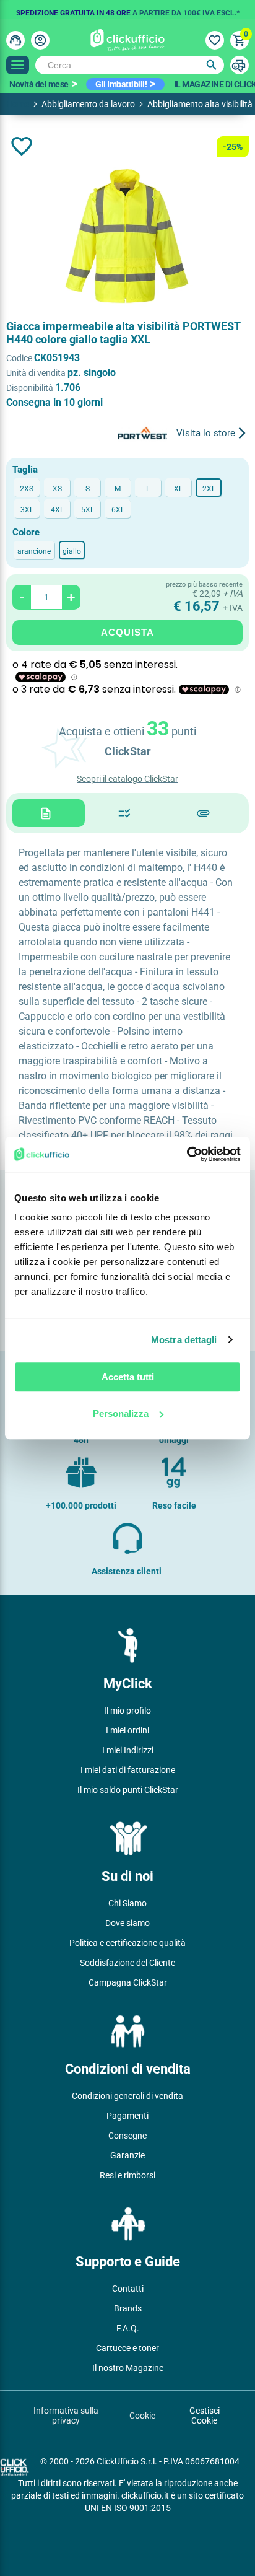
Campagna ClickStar (128, 1982)
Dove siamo (127, 1923)
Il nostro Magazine (128, 2368)
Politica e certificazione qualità (127, 1943)
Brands (128, 2308)
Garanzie (127, 2155)
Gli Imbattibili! (121, 84)
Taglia (25, 470)
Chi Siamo (127, 1903)
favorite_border (22, 146)
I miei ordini (127, 1730)
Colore (26, 532)
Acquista (127, 632)
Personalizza (121, 1413)
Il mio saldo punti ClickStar (128, 1790)
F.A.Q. (128, 2328)
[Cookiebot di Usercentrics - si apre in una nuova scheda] (187, 1154)
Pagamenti (127, 2116)
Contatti (128, 2289)
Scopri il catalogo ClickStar (127, 779)
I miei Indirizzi (128, 1750)
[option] (127, 9)
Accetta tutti (128, 1377)
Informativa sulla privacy (66, 2416)
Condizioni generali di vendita (127, 2096)
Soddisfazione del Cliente (127, 1963)
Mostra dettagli (184, 1340)
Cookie (142, 2416)
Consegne (127, 2136)
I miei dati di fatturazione (128, 1770)
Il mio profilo (127, 1711)
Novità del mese (39, 84)
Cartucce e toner (127, 2348)
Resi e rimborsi (127, 2175)
